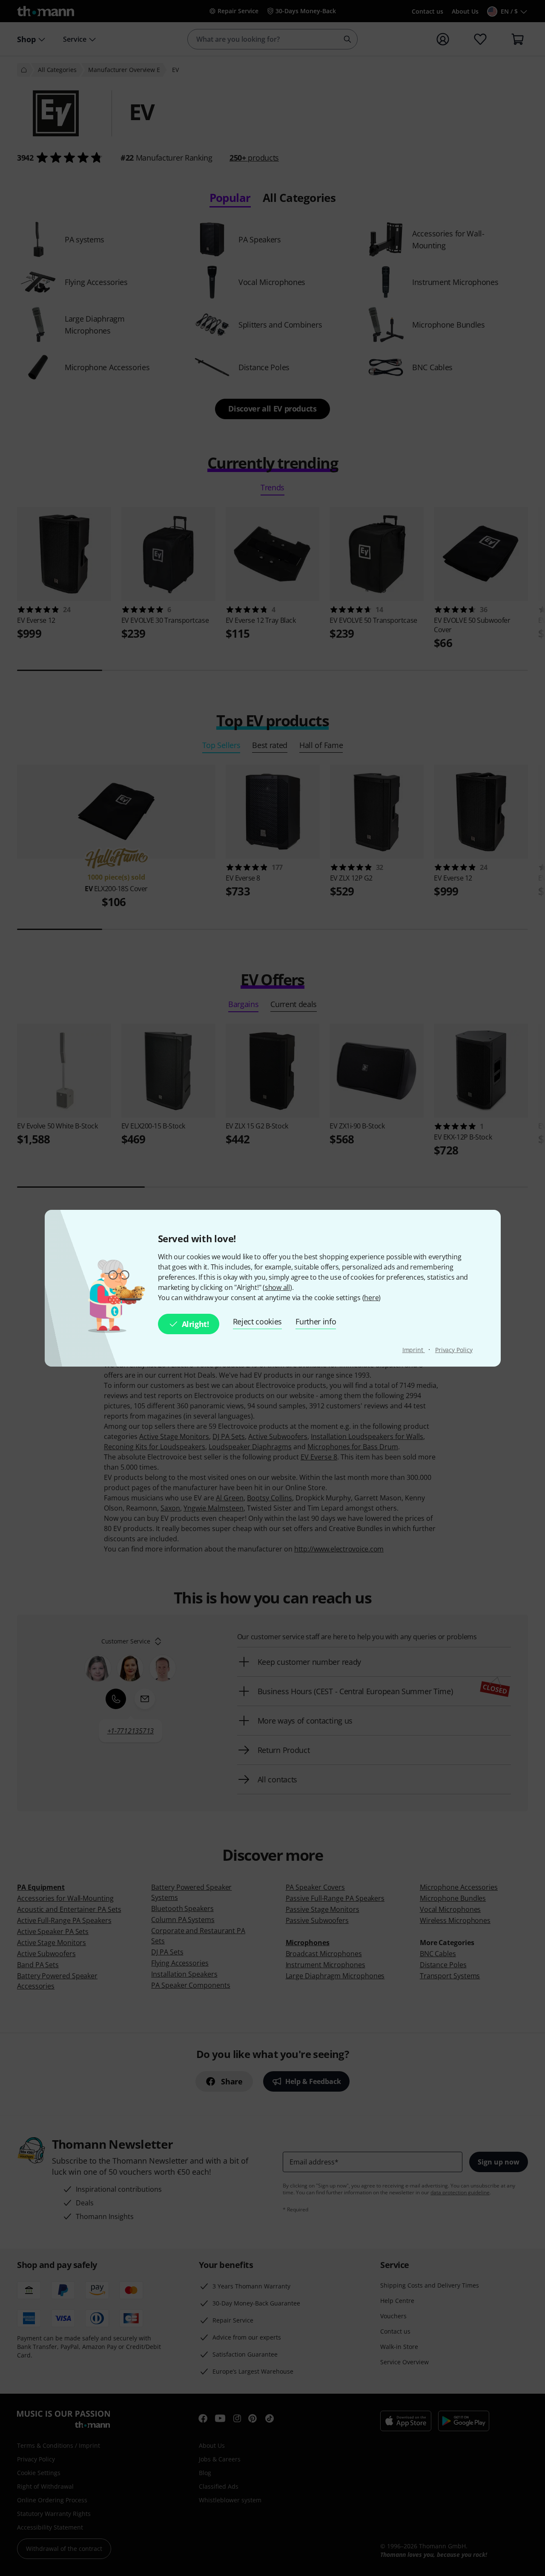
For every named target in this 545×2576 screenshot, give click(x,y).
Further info (316, 1321)
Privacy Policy (454, 1350)
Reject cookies (258, 1321)
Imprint (414, 1350)
